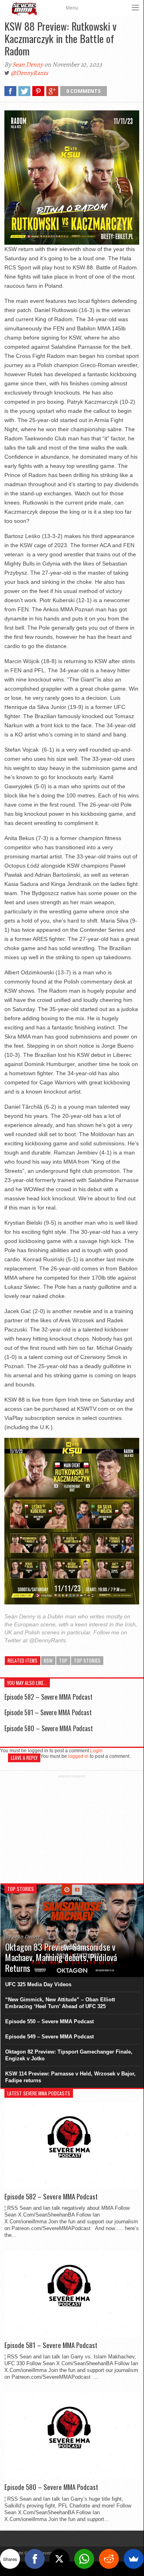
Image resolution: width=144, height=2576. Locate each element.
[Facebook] (35, 2559)
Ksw (48, 1660)
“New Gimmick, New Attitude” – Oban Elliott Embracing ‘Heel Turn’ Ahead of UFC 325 (60, 2003)
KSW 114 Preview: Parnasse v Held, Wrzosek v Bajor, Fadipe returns (70, 2077)
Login (96, 1751)
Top (63, 1660)
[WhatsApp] (84, 2559)
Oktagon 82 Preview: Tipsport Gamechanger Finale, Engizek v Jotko (69, 2055)
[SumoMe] (134, 2559)
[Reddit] (109, 2559)
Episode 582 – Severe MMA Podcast (48, 1697)
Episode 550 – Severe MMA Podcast (49, 2021)
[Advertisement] (72, 1828)
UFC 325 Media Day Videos (38, 1984)
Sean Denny (28, 65)
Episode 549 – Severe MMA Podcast (49, 2037)
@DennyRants (29, 73)
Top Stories (87, 1660)
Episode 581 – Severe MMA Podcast (48, 1712)
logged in (78, 1756)
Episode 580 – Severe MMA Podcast (49, 1728)
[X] (59, 2559)
